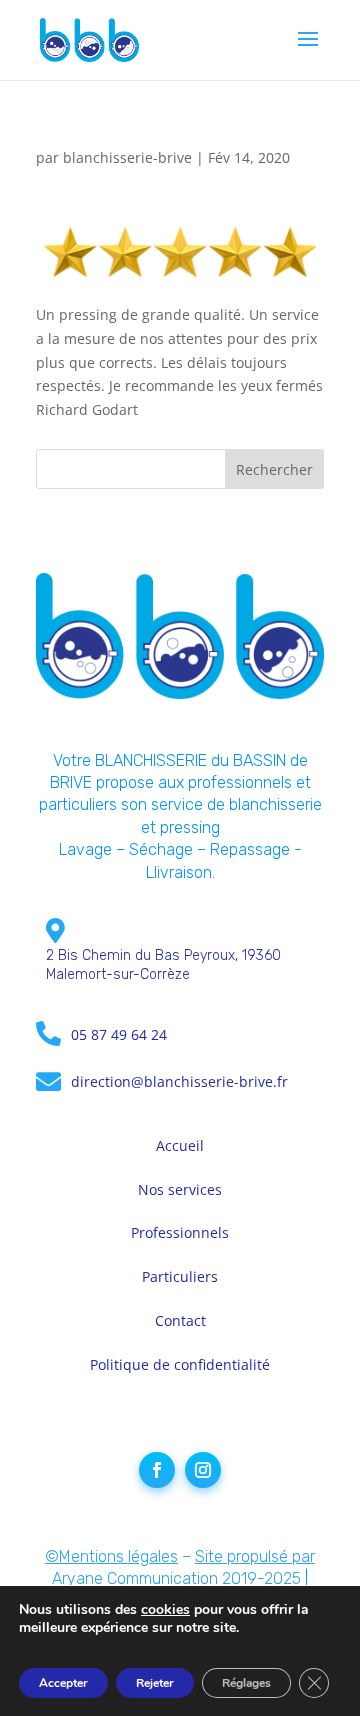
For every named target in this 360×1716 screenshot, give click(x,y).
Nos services (180, 1189)
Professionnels (180, 1232)
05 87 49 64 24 (119, 1034)
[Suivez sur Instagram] (203, 1470)
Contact (180, 1320)
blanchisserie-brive (127, 157)
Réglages (246, 1683)
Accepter (63, 1683)
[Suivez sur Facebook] (157, 1470)
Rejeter (155, 1683)
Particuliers (180, 1276)
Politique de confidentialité (180, 1364)
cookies (165, 1609)
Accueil (180, 1145)
